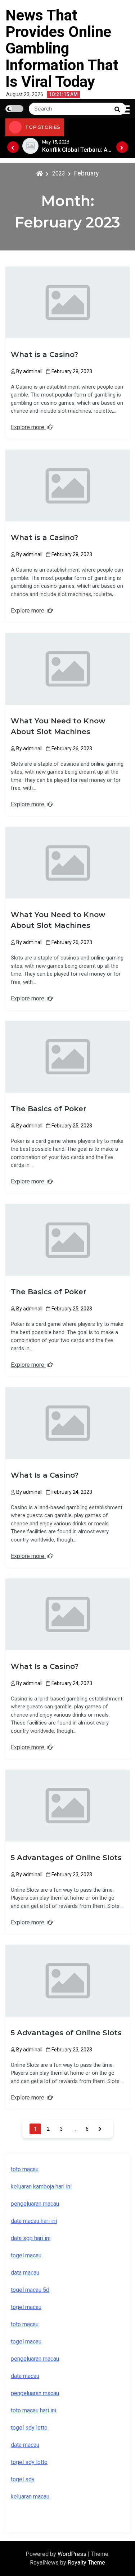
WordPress (73, 2554)
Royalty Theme (86, 2563)
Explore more (28, 427)
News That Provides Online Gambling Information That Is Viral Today (62, 48)
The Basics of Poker (49, 1109)
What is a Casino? (44, 355)
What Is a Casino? (45, 1475)
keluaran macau (30, 2497)
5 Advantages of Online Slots (66, 1858)
